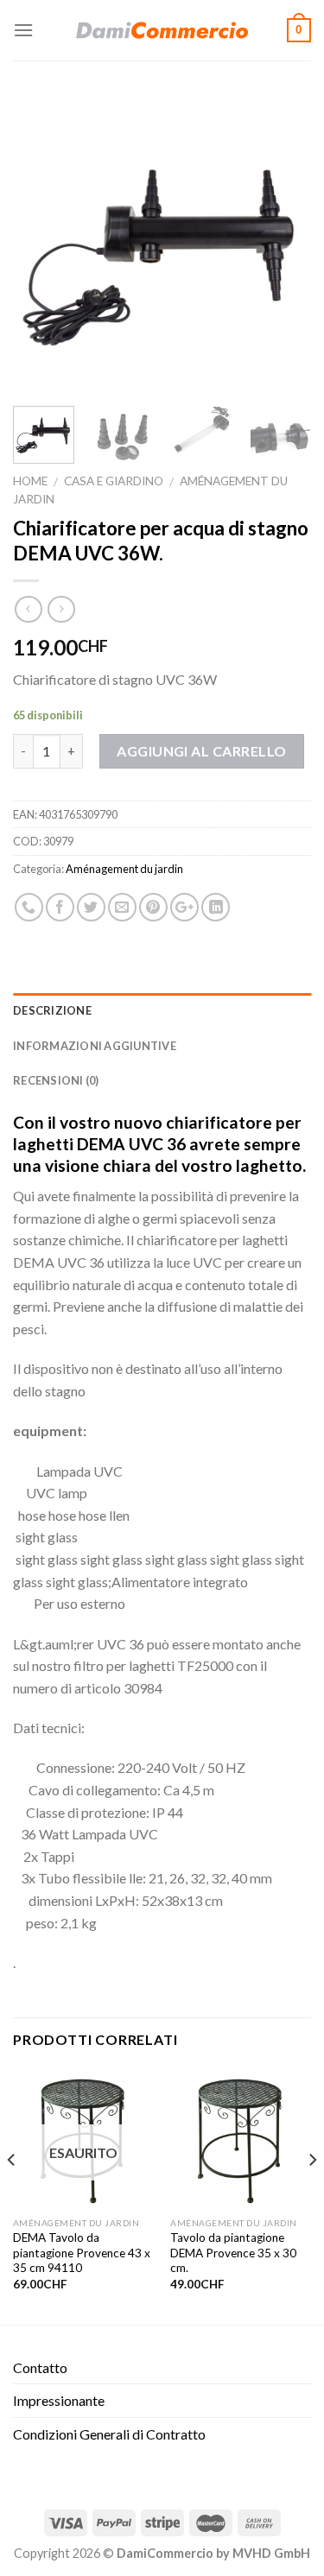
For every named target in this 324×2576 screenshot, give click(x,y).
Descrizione (52, 1010)
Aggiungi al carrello (202, 751)
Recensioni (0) (56, 1080)
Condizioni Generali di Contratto (109, 2434)
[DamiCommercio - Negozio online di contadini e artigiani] (162, 30)
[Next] (283, 244)
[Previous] (41, 244)
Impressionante (59, 2400)
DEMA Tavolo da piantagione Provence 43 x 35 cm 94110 (82, 2253)
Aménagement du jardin (124, 869)
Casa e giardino (114, 481)
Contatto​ (40, 2367)
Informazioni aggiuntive (95, 1046)
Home (30, 481)
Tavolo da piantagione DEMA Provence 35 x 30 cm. (233, 2253)
